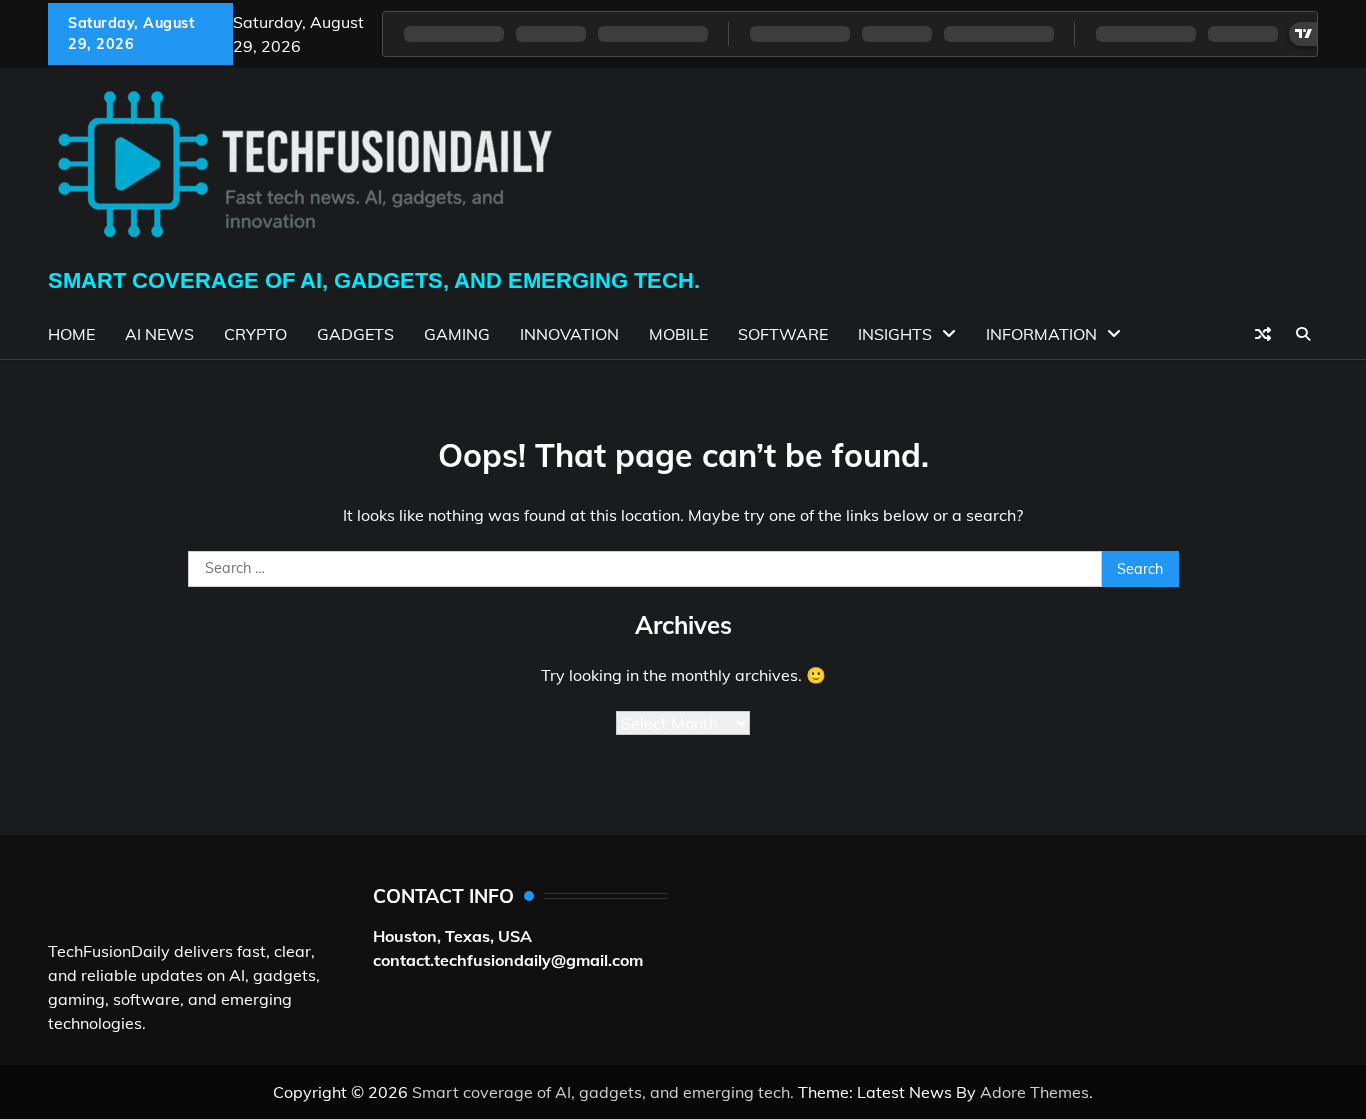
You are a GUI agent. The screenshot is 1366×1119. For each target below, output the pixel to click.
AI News (159, 334)
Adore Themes (1034, 1092)
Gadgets (355, 334)
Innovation (569, 334)
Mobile (678, 334)
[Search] (1303, 334)
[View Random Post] (1263, 334)
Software (783, 334)
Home (71, 334)
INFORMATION (1041, 334)
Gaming (457, 334)
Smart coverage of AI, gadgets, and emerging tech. (374, 280)
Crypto (255, 334)
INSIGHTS (895, 334)
